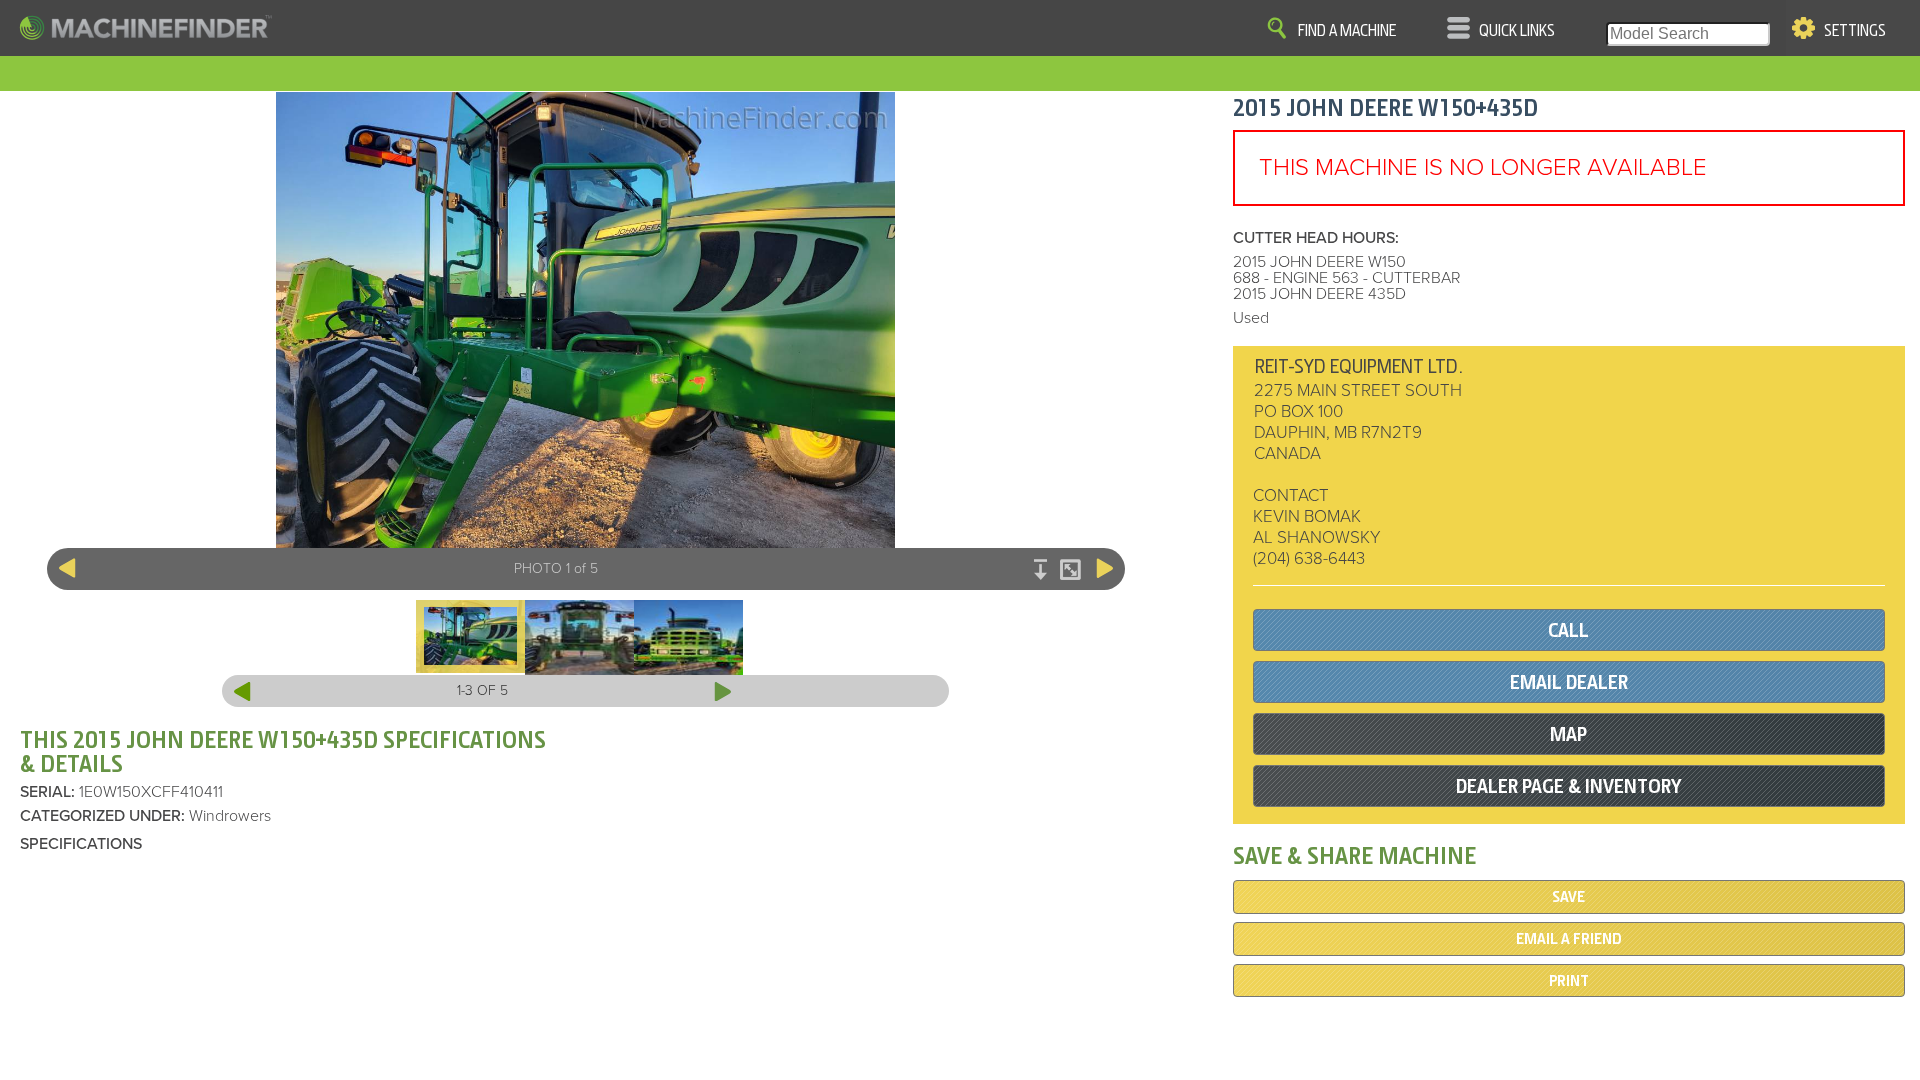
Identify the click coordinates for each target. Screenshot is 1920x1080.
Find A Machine (1347, 31)
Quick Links (1517, 31)
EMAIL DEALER (1569, 682)
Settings (1855, 31)
